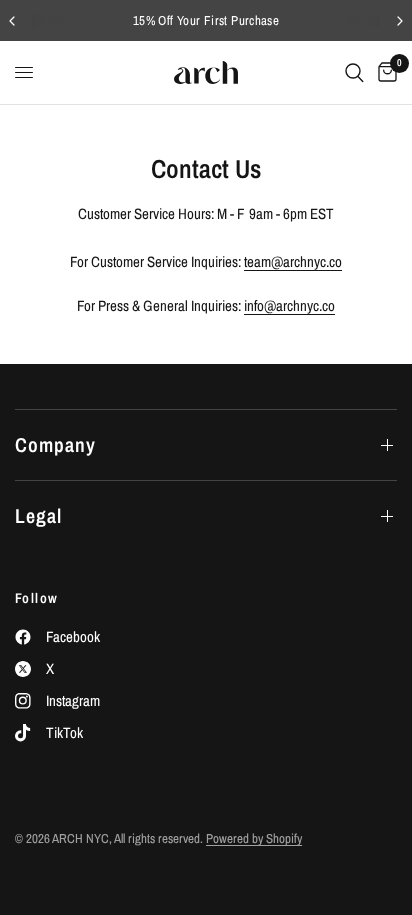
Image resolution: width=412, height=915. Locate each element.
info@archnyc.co (289, 305)
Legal (38, 515)
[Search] (354, 72)
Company (55, 444)
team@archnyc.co (293, 261)
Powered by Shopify (254, 838)
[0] (384, 72)
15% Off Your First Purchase (206, 20)
